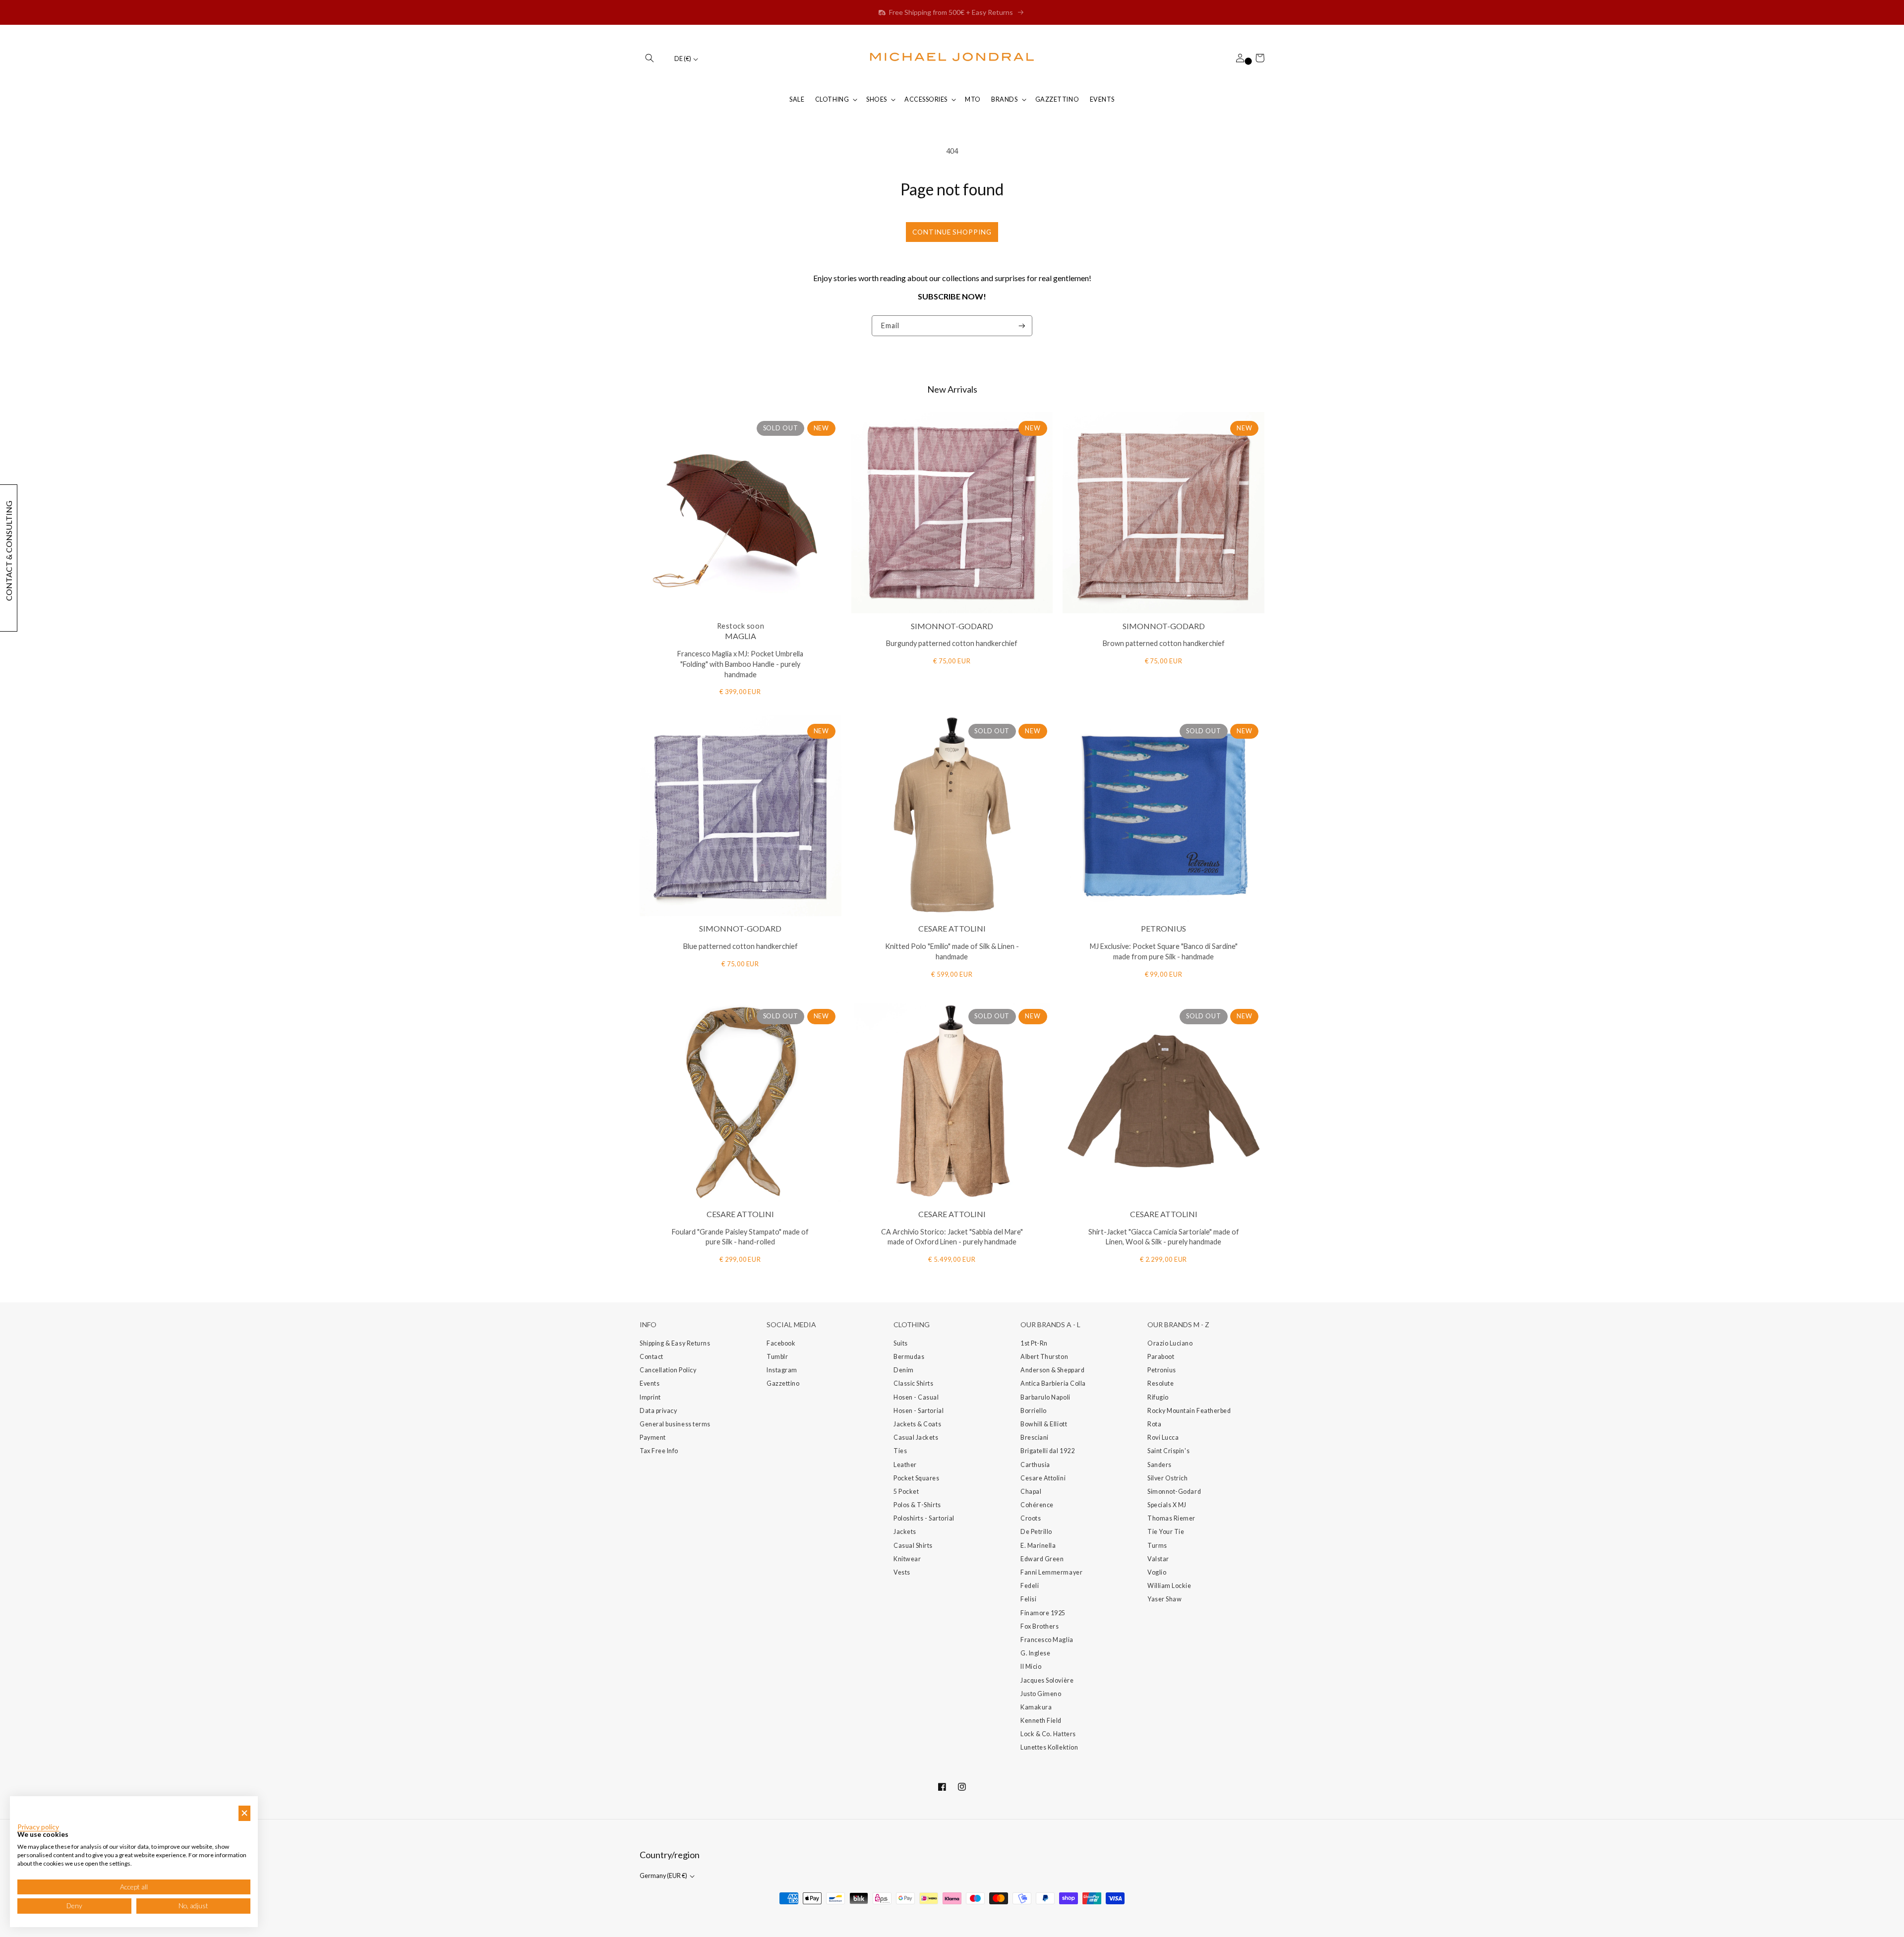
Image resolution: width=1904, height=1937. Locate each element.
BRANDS (1004, 99)
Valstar (1158, 1559)
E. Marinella (1038, 1546)
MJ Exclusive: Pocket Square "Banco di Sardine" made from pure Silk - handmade (1164, 951)
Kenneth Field (1041, 1721)
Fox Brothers (1040, 1626)
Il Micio (1031, 1667)
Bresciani (1035, 1438)
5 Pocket (906, 1492)
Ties (900, 1451)
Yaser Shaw (1164, 1599)
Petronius (1162, 1370)
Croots (1031, 1518)
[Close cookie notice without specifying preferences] (244, 1813)
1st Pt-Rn (1034, 1343)
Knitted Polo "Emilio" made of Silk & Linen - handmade (952, 951)
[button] (650, 58)
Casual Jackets (916, 1438)
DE (683, 59)
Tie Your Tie (1166, 1532)
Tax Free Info (659, 1451)
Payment (653, 1438)
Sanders (1160, 1465)
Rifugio (1158, 1397)
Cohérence (1037, 1505)
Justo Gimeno (1041, 1694)
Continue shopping (952, 232)
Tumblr (777, 1357)
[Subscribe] (1022, 326)
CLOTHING (832, 99)
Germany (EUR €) (664, 1876)
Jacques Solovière (1047, 1680)
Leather (905, 1465)
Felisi (1028, 1599)
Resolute (1160, 1383)
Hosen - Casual (916, 1397)
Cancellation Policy (668, 1370)
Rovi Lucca (1163, 1438)
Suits (901, 1343)
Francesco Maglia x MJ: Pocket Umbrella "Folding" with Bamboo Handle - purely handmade (740, 664)
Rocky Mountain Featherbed (1189, 1411)
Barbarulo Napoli (1045, 1397)
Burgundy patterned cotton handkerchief (952, 643)
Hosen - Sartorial (919, 1411)
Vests (902, 1572)
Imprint (650, 1397)
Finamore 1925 (1043, 1613)
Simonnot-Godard (1174, 1492)
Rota (1154, 1424)
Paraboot (1161, 1357)
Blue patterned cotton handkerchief (741, 946)
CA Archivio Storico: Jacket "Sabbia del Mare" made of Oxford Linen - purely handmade (952, 1237)
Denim (904, 1370)
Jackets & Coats (917, 1424)
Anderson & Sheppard (1052, 1370)
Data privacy (658, 1411)
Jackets (905, 1532)
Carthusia (1035, 1465)
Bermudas (909, 1357)
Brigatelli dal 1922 (1047, 1451)
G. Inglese (1035, 1653)
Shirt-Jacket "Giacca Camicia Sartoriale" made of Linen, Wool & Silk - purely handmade (1164, 1237)
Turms (1157, 1546)
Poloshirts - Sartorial (924, 1518)
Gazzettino (783, 1383)
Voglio (1157, 1572)
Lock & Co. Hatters (1048, 1734)
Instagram (782, 1370)
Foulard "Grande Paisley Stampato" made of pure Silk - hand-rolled (740, 1237)
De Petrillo (1036, 1532)
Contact (652, 1357)
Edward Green (1042, 1559)
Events (650, 1383)
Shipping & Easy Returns (675, 1343)
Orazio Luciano (1170, 1343)
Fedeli (1030, 1586)
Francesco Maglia (1047, 1640)
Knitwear (907, 1559)
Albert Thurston (1044, 1357)
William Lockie (1169, 1586)
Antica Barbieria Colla (1053, 1383)
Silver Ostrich (1168, 1478)
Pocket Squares (917, 1478)
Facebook (781, 1343)
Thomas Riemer (1171, 1518)
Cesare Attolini (1043, 1478)
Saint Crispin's (1168, 1451)
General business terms (675, 1424)
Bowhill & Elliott (1044, 1424)
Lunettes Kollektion (1049, 1747)
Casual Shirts (913, 1546)
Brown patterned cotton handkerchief (1164, 643)
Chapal (1031, 1492)
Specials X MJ (1167, 1505)
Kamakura (1036, 1707)
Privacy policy (38, 1827)
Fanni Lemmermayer (1051, 1572)
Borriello (1034, 1411)
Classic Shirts (914, 1383)
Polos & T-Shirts (917, 1505)
